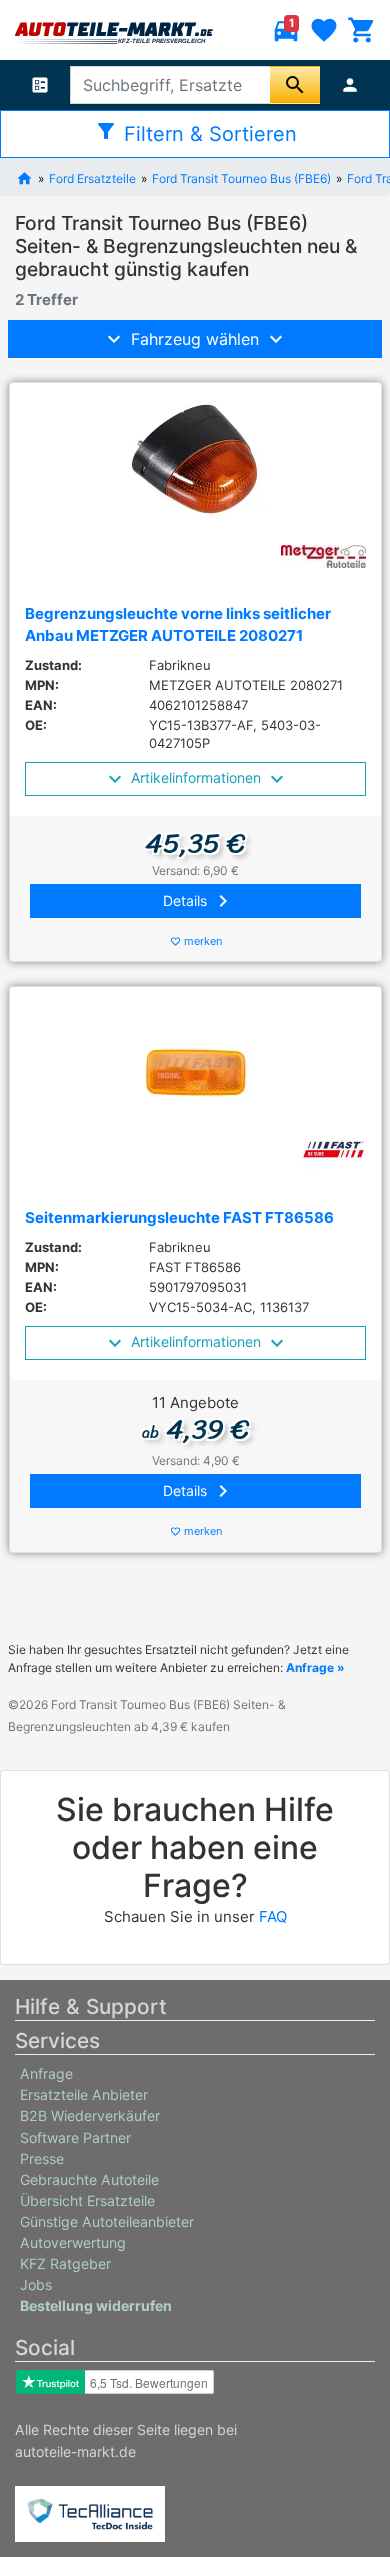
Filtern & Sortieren (195, 132)
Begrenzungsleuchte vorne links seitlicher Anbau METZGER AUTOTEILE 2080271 (178, 625)
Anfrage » (315, 1667)
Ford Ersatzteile (92, 177)
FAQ (273, 1916)
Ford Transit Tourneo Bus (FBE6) (241, 177)
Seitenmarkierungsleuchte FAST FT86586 (179, 1217)
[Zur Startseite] (24, 177)
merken (196, 941)
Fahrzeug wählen (195, 339)
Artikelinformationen (196, 777)
